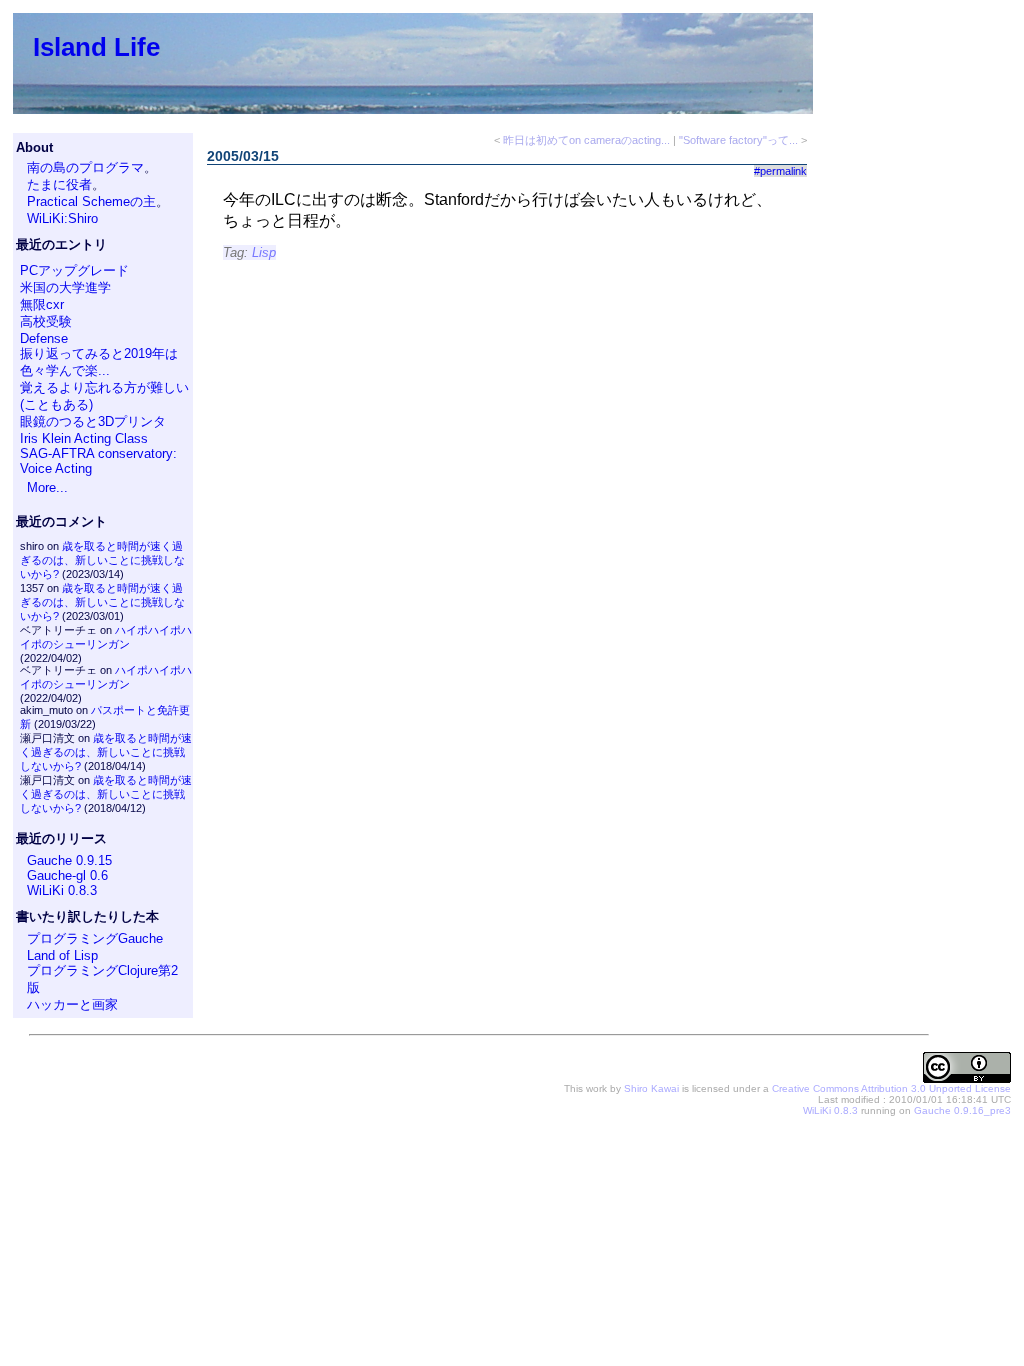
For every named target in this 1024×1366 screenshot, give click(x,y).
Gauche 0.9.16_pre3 (962, 1110)
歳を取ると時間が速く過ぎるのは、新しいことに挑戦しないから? (102, 560)
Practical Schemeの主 (91, 201)
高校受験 (46, 321)
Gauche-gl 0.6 (67, 875)
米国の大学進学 (65, 287)
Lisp (264, 252)
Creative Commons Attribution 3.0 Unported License (891, 1088)
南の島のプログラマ (85, 167)
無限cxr (42, 304)
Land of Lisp (62, 955)
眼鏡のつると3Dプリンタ (93, 421)
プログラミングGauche (95, 938)
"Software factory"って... (738, 140)
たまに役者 (59, 184)
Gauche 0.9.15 (69, 860)
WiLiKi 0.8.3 (62, 890)
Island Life (96, 47)
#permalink (780, 171)
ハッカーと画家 (72, 1004)
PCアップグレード (74, 270)
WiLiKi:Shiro (62, 218)
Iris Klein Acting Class (84, 438)
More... (47, 487)
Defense (44, 338)
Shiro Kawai (651, 1088)
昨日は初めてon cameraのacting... (586, 140)
